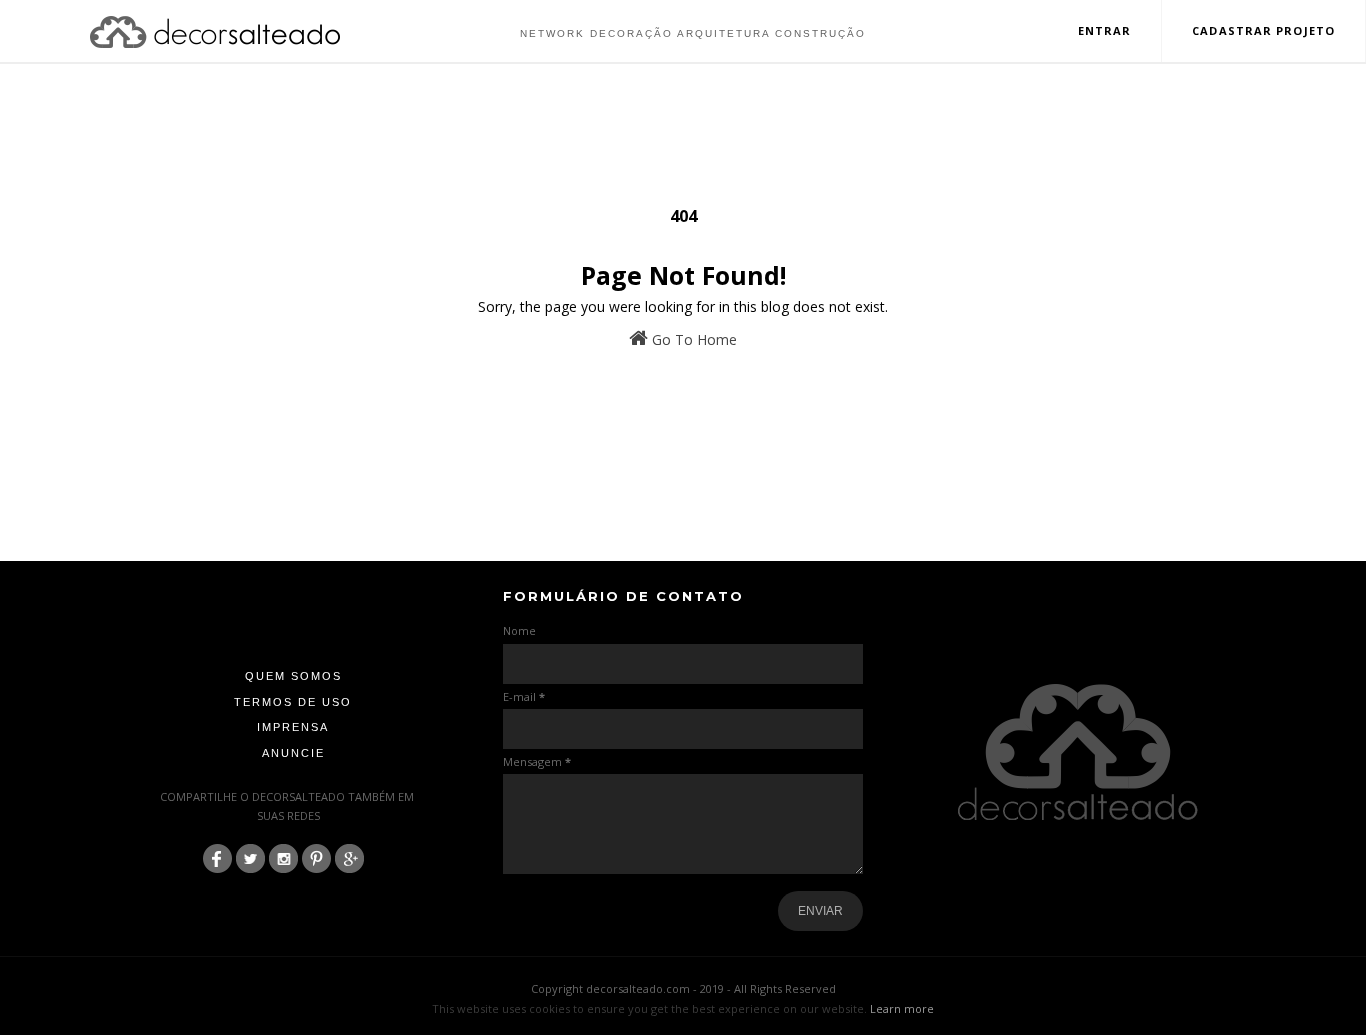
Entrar (1105, 30)
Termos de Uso (293, 702)
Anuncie (293, 753)
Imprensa (293, 727)
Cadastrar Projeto (1263, 30)
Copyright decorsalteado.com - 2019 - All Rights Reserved (683, 988)
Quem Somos (293, 676)
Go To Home (692, 339)
